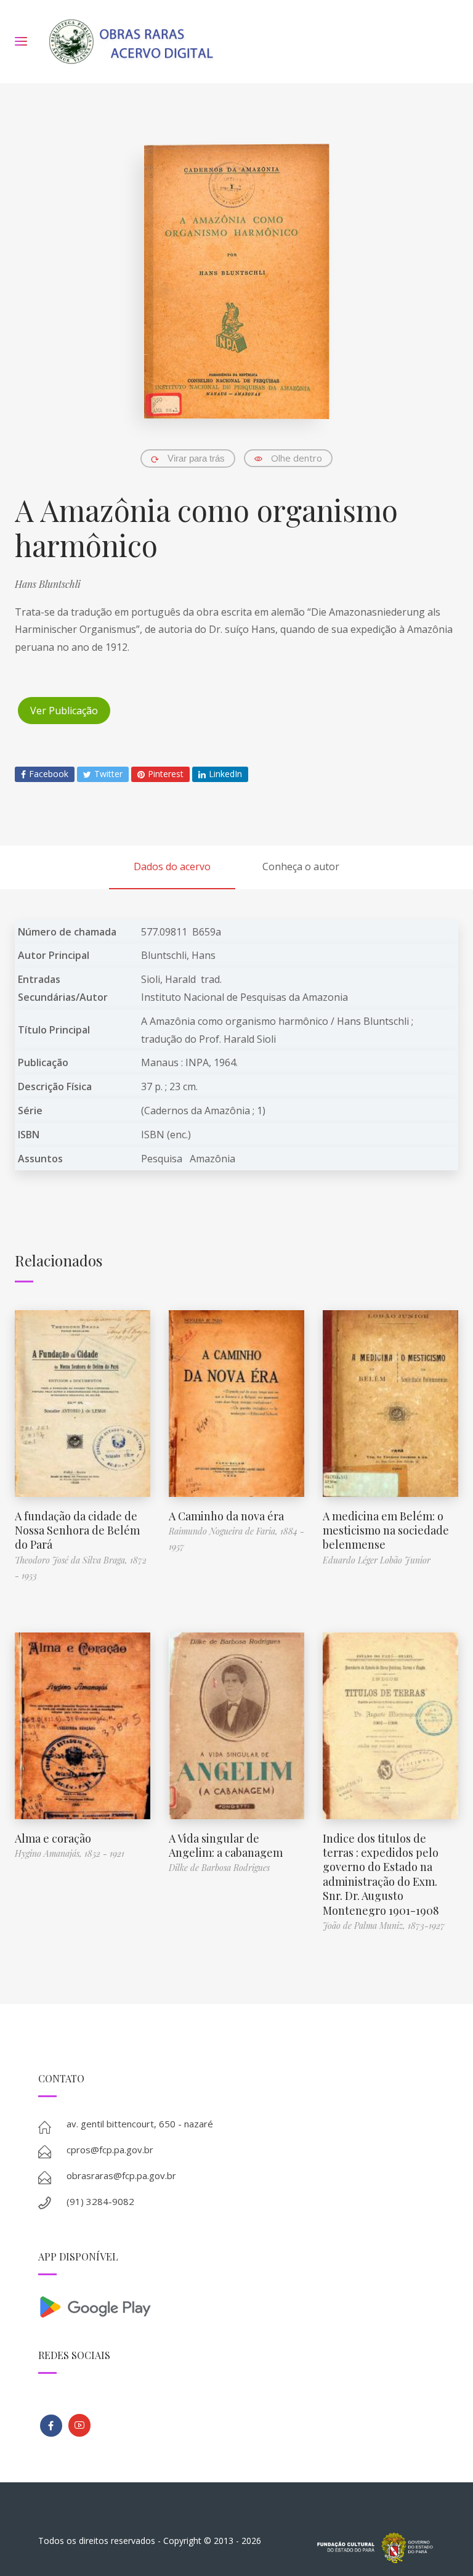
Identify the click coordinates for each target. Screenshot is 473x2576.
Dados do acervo (172, 866)
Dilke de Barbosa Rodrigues (219, 1868)
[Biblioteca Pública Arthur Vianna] (51, 2426)
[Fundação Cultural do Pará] (79, 2425)
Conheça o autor (301, 866)
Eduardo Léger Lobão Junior (377, 1560)
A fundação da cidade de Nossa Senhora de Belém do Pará (77, 1531)
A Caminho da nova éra (226, 1516)
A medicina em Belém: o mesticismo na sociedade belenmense (386, 1531)
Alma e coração (53, 1838)
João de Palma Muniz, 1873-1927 (384, 1926)
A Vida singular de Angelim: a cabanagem (226, 1845)
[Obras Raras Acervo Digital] (131, 42)
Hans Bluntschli (48, 584)
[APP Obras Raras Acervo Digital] (237, 2306)
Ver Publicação (64, 711)
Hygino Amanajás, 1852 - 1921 (70, 1853)
